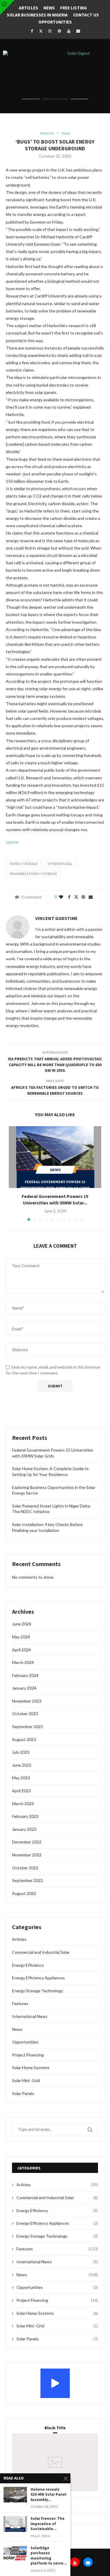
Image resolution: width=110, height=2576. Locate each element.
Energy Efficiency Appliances (38, 1978)
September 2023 (27, 1727)
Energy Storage (24, 864)
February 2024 (25, 1675)
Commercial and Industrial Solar (41, 1952)
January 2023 (24, 1829)
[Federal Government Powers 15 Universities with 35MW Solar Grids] (55, 1157)
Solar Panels (23, 2093)
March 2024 (23, 1662)
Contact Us (86, 15)
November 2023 (27, 1701)
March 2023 (23, 1804)
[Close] (7, 7)
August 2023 (24, 1739)
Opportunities (55, 22)
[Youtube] (69, 31)
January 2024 (24, 1688)
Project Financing (28, 2055)
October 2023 (25, 1714)
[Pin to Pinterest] (83, 897)
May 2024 (21, 1637)
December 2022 (27, 1842)
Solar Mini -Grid (26, 2080)
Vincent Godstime (56, 918)
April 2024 (21, 1650)
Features (20, 2003)
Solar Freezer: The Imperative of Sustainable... (48, 2524)
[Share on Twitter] (76, 897)
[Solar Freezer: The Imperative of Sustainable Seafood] (15, 2524)
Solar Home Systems (31, 2067)
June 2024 (22, 1624)
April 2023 (21, 1791)
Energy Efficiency (28, 1965)
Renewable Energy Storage (33, 874)
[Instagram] (50, 31)
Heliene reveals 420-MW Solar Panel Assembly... (48, 2495)
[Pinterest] (59, 31)
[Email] (78, 31)
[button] (14, 1173)
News (49, 8)
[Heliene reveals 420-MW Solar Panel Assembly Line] (15, 2495)
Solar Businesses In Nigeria (37, 15)
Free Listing (73, 8)
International (60, 864)
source (12, 842)
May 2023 (21, 1778)
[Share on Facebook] (69, 897)
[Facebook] (32, 31)
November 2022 (27, 1855)
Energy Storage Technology (38, 1991)
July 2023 (21, 1752)
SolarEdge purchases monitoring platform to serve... (49, 2556)
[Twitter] (41, 31)
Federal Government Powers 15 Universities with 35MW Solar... (55, 1199)
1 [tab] (56, 2469)
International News (30, 2016)
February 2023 (25, 1816)
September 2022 (27, 1880)
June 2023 (22, 1765)
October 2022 (25, 1868)
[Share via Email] (91, 897)
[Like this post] (61, 897)
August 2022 (24, 1893)
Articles (28, 8)
